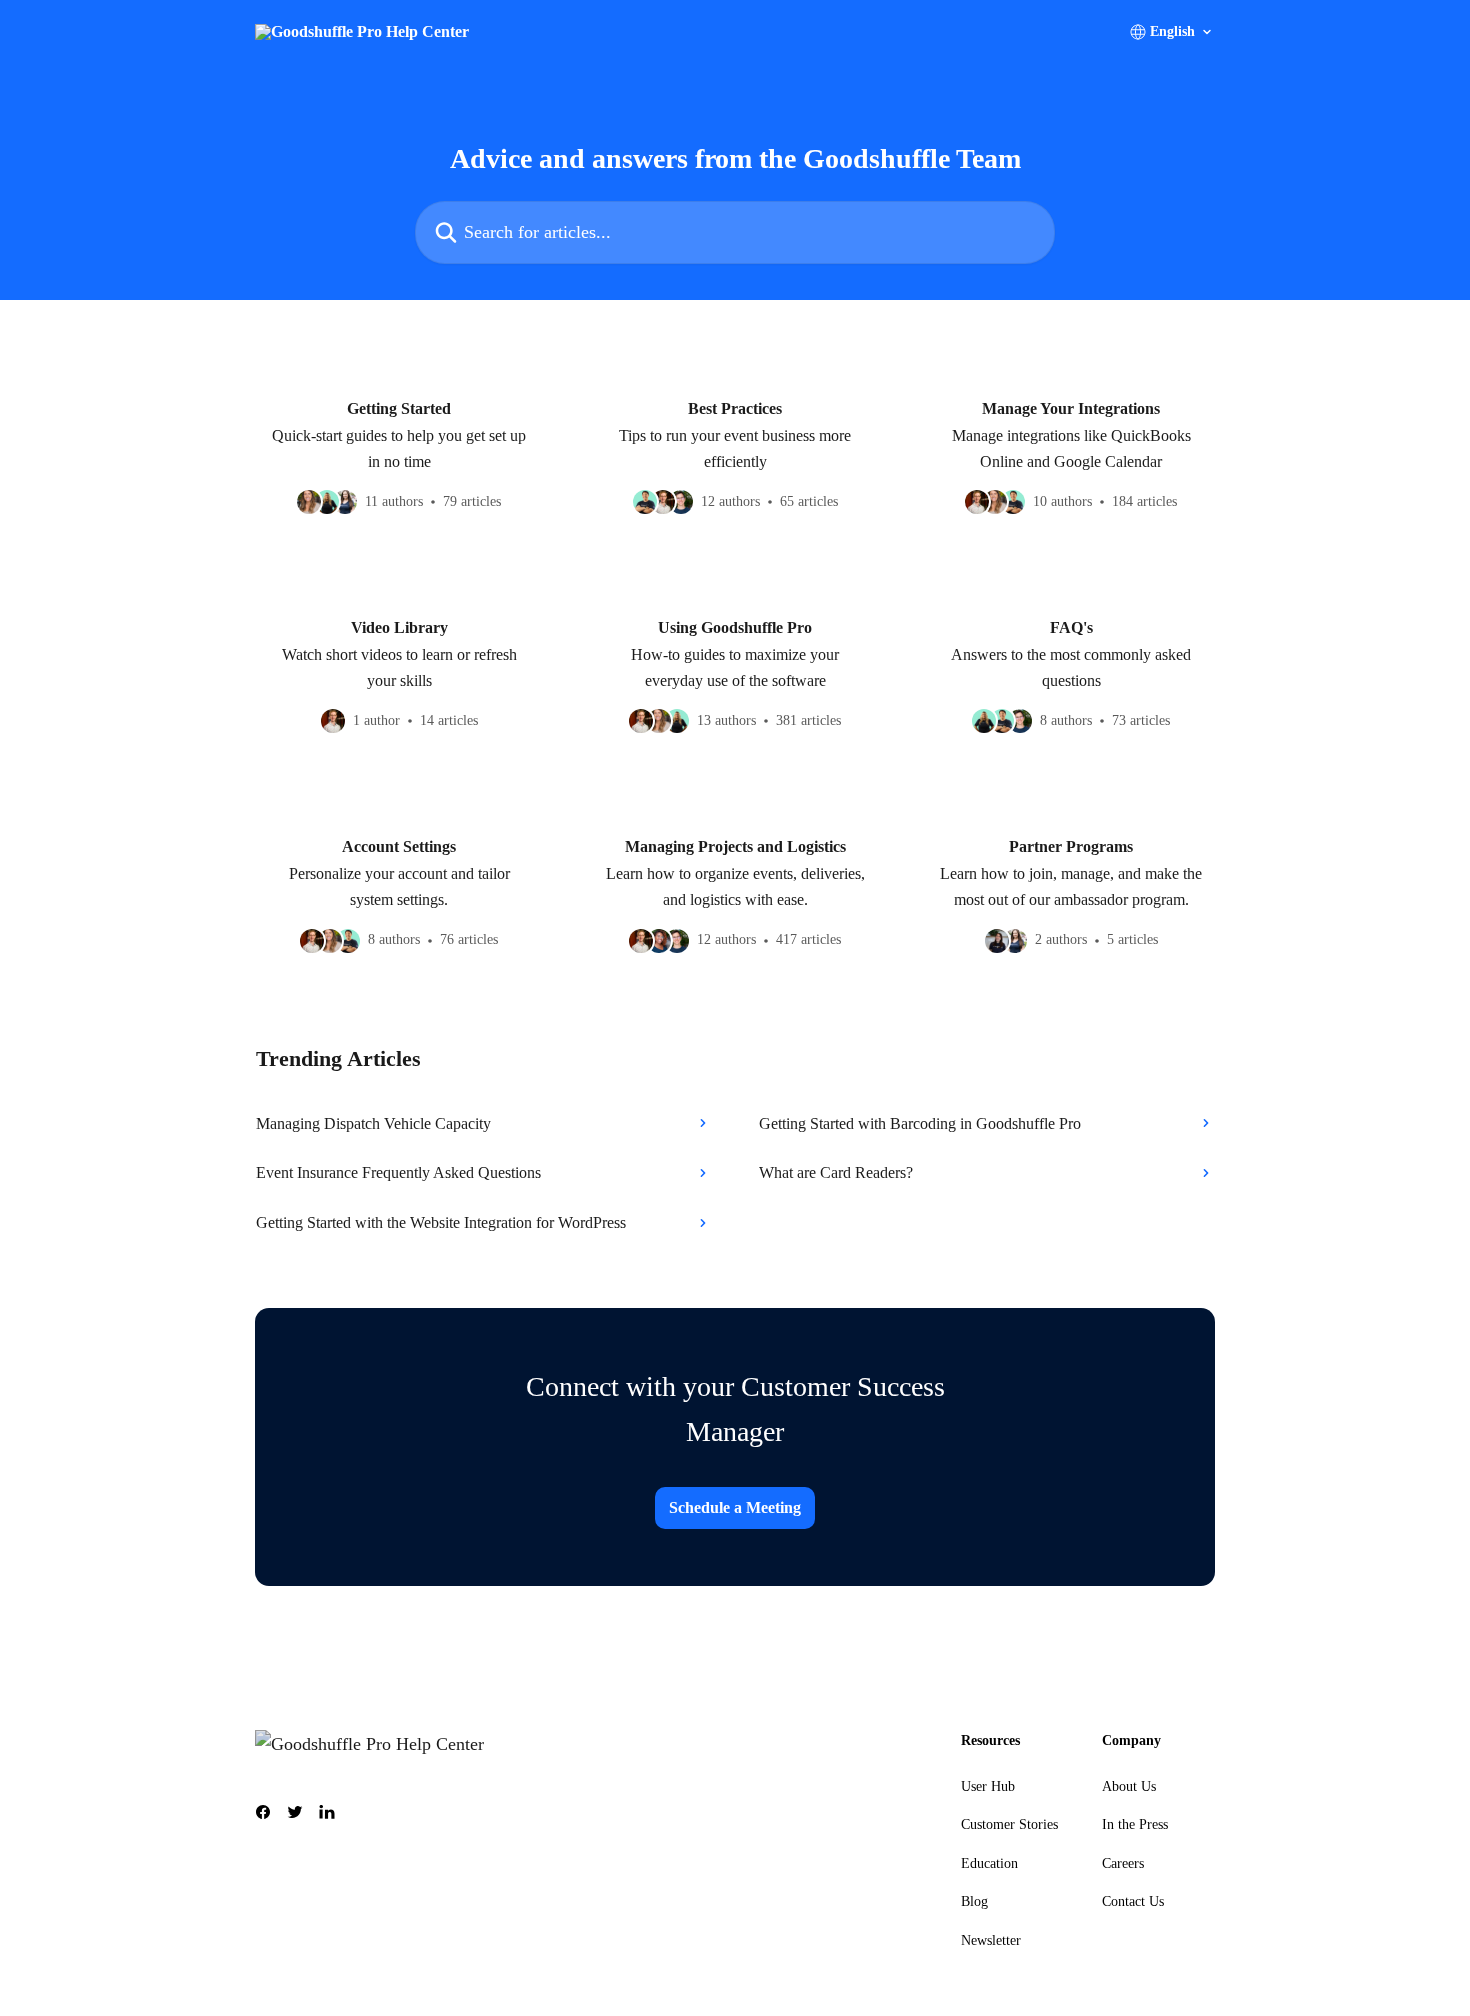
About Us (1129, 1786)
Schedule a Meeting (735, 1507)
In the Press (1135, 1824)
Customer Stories (1009, 1824)
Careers (1123, 1863)
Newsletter (991, 1940)
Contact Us (1133, 1901)
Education (989, 1863)
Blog (974, 1901)
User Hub (988, 1786)
